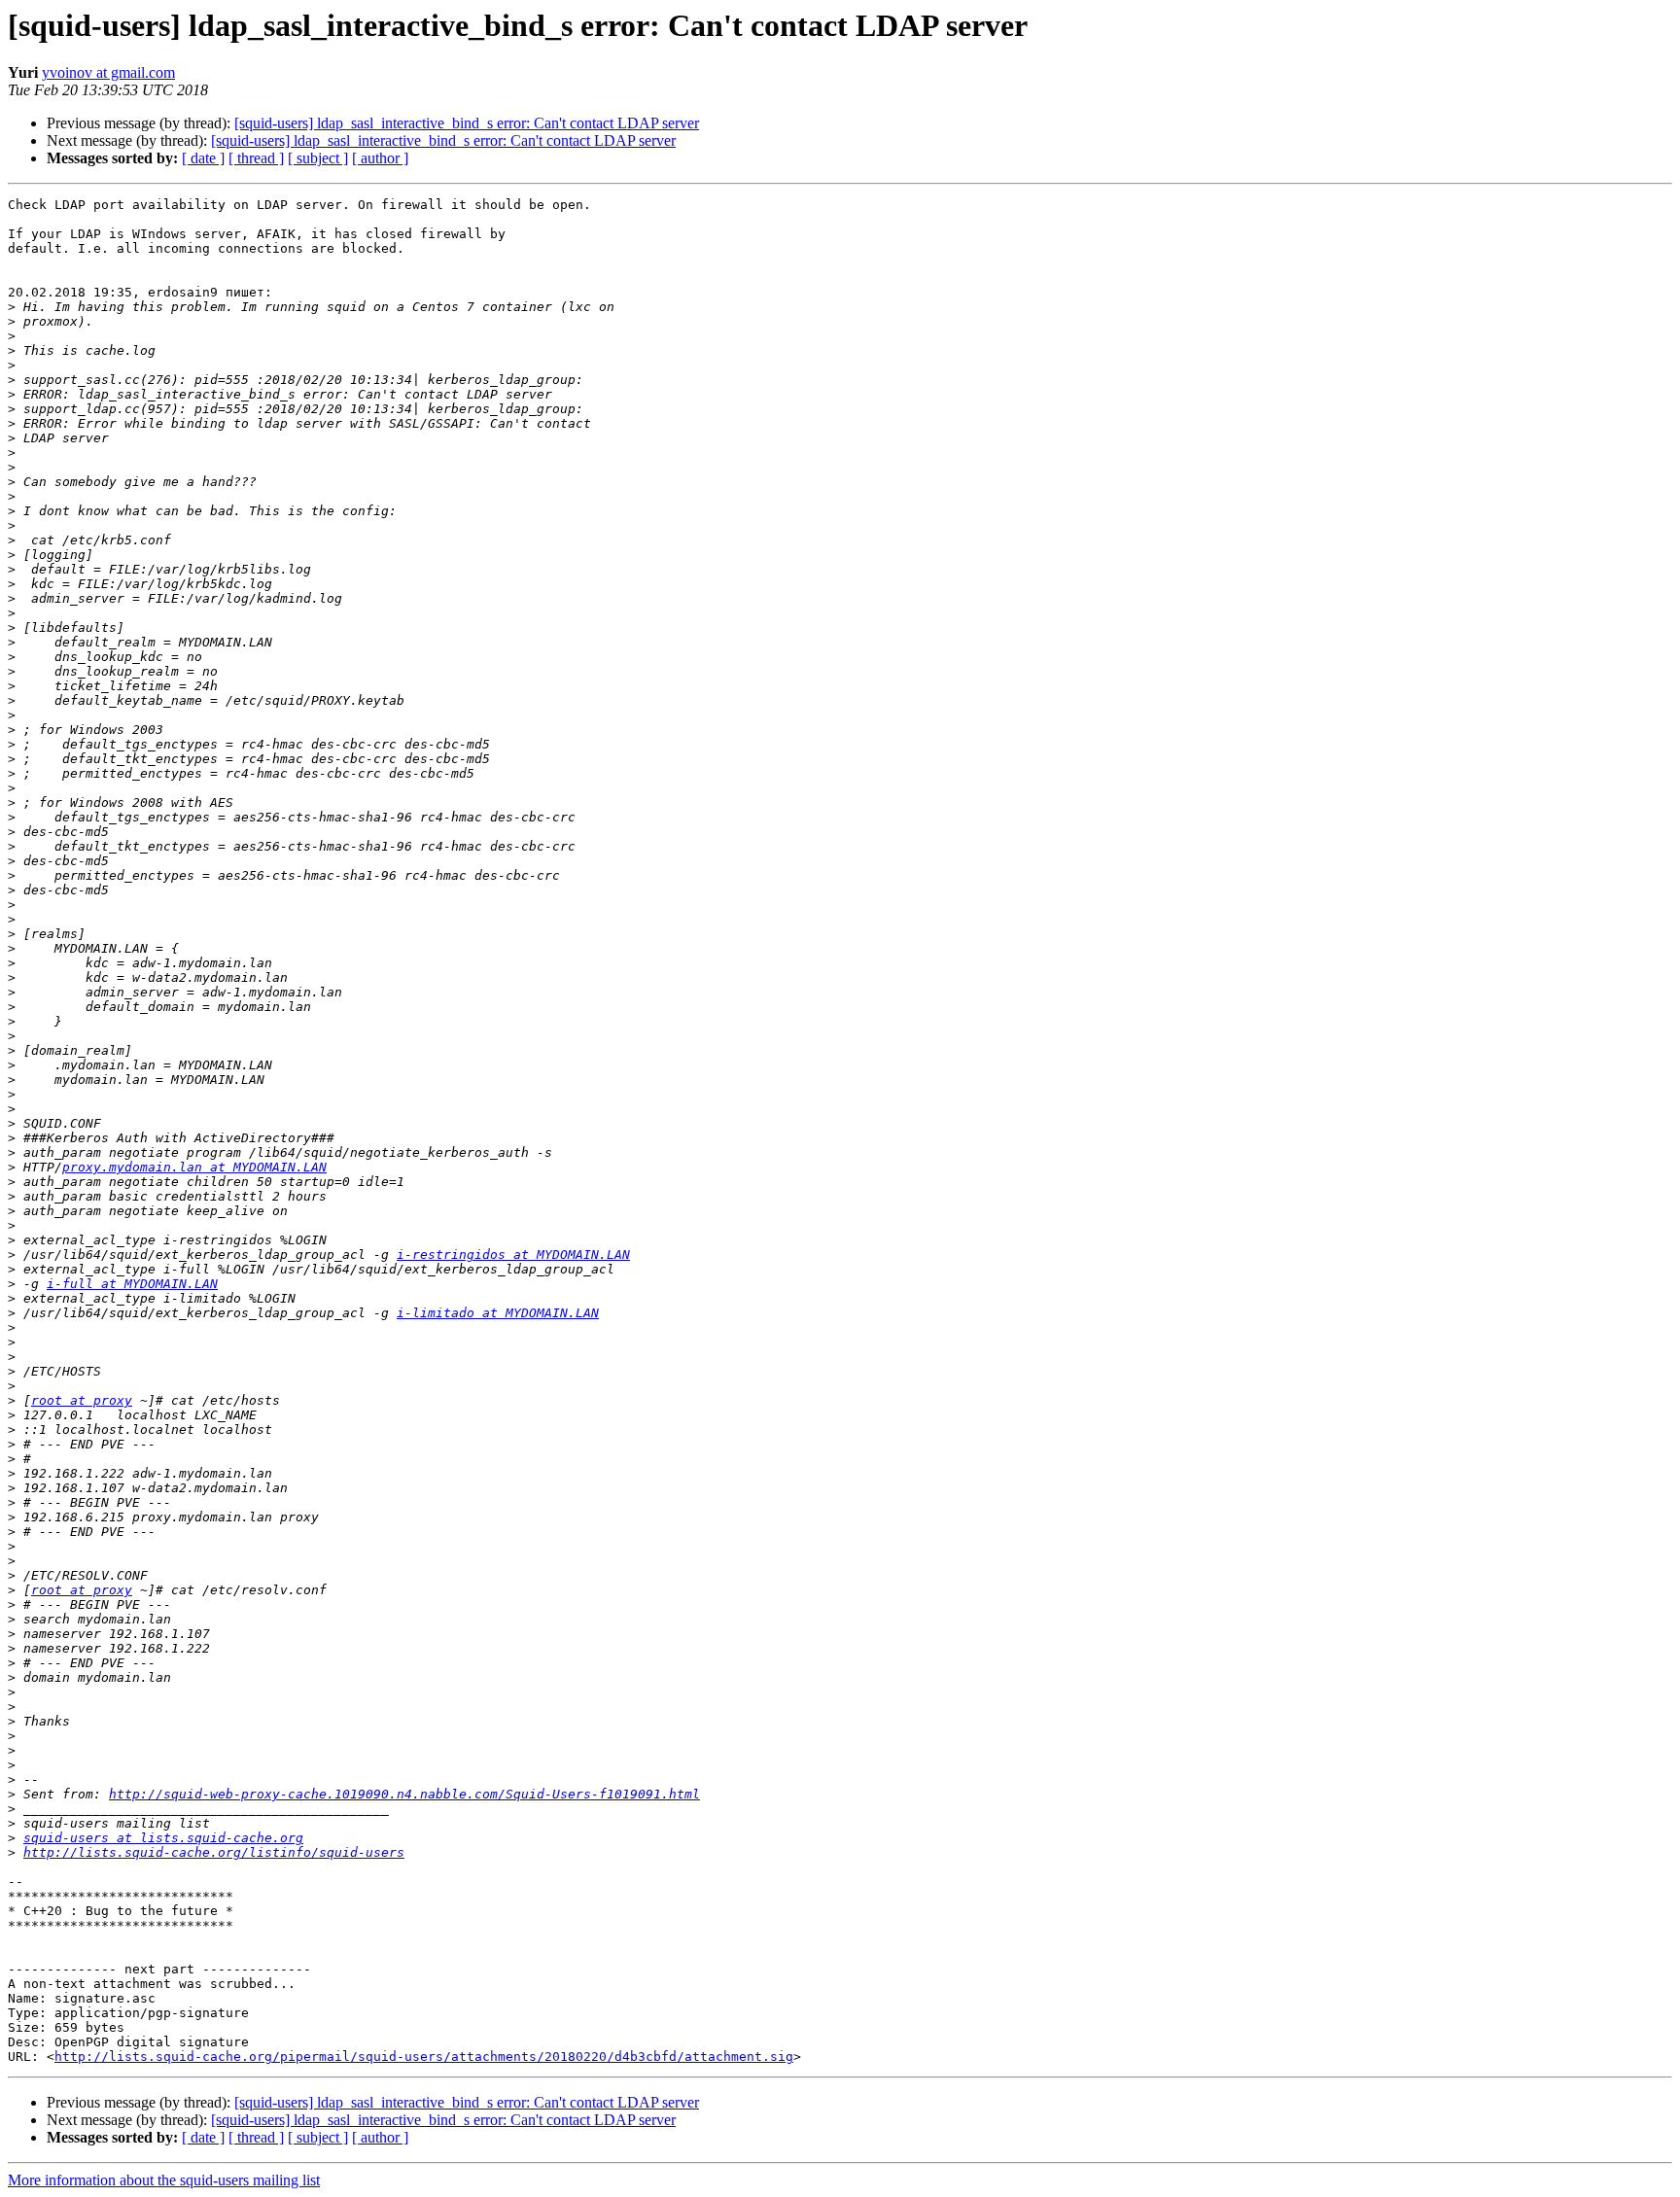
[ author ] (380, 158)
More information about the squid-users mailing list (164, 2180)
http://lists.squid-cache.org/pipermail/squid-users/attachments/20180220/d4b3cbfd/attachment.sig (424, 2057)
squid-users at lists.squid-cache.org (163, 1838)
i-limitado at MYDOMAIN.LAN (498, 1313)
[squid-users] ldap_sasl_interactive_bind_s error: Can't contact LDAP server (467, 123)
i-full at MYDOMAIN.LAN (132, 1284)
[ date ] (203, 158)
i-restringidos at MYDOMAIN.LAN (513, 1255)
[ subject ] (318, 158)
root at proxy (82, 1400)
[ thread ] (256, 158)
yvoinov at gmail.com (108, 72)
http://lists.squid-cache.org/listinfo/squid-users (214, 1852)
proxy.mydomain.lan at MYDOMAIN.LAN (194, 1167)
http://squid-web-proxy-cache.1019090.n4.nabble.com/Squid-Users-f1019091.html (404, 1794)
